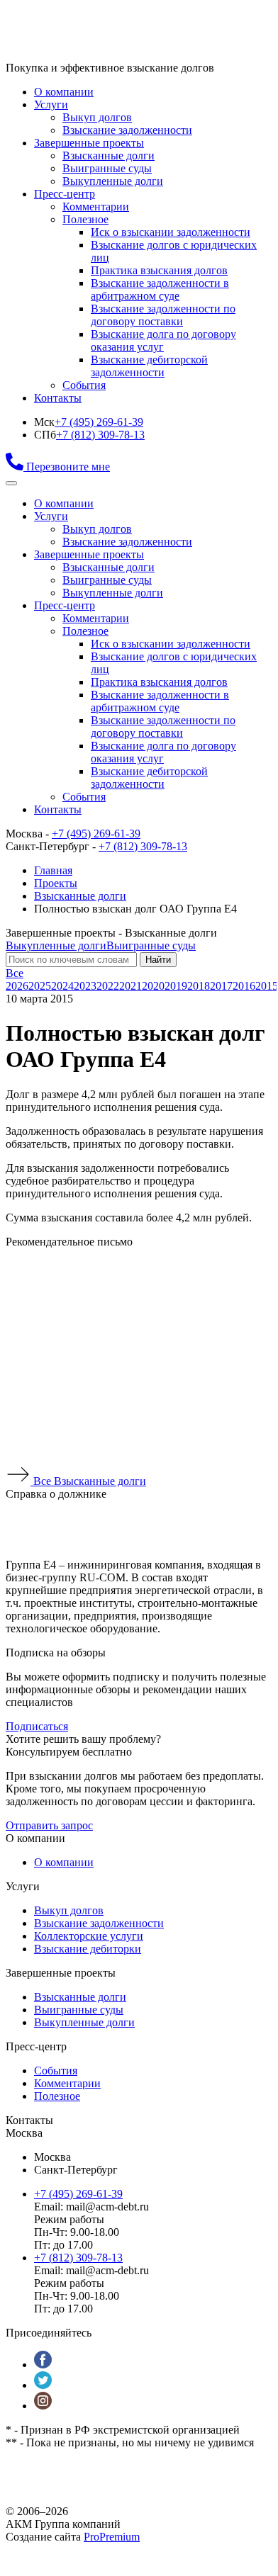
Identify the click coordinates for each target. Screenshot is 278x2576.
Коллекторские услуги (89, 1936)
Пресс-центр (65, 194)
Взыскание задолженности (127, 130)
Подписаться (37, 1726)
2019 (176, 986)
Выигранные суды (107, 168)
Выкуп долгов (97, 117)
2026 (17, 986)
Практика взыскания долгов (159, 270)
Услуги (51, 104)
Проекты (56, 883)
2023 (85, 986)
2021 (130, 986)
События (84, 385)
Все (15, 973)
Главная (53, 870)
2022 (108, 986)
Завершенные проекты (89, 143)
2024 (62, 986)
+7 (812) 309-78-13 (100, 435)
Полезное (85, 219)
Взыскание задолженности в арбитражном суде (160, 289)
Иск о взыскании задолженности (171, 232)
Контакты (58, 398)
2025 (40, 986)
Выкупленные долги (113, 181)
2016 (244, 986)
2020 (153, 986)
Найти (158, 960)
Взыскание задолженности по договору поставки (163, 315)
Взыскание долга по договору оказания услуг (163, 340)
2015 (267, 986)
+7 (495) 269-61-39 (99, 422)
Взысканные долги (109, 156)
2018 (199, 986)
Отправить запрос (49, 1825)
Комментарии (96, 207)
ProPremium (112, 2537)
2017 (221, 986)
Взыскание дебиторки (88, 1949)
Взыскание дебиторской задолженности (149, 366)
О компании (64, 92)
